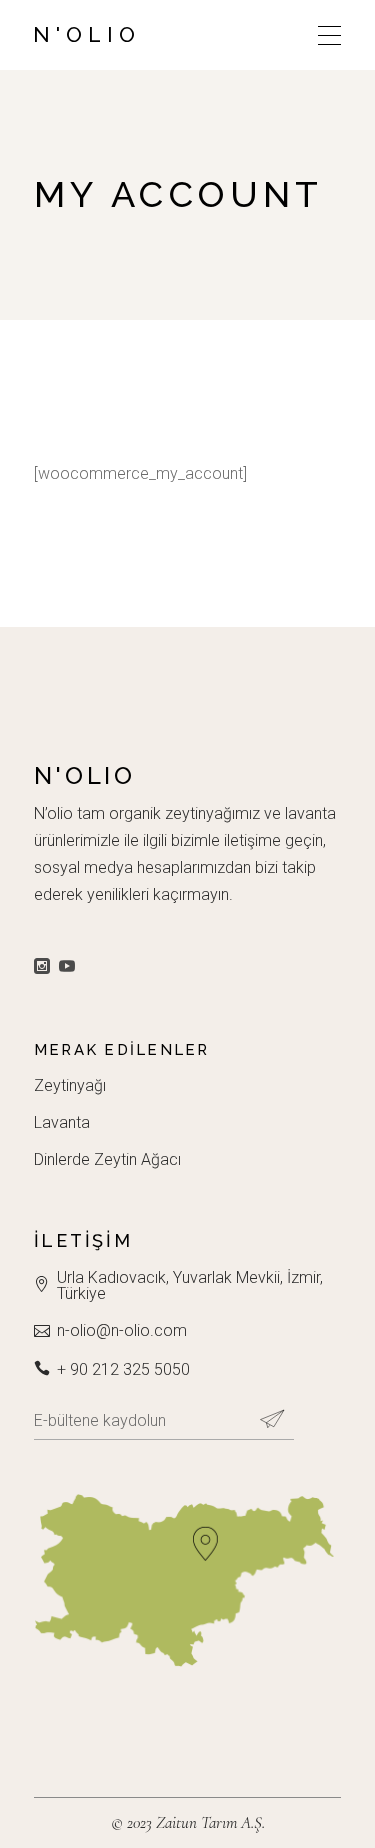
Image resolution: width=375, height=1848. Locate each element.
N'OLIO (87, 34)
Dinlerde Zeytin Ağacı (107, 1159)
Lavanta (62, 1122)
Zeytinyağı (70, 1085)
